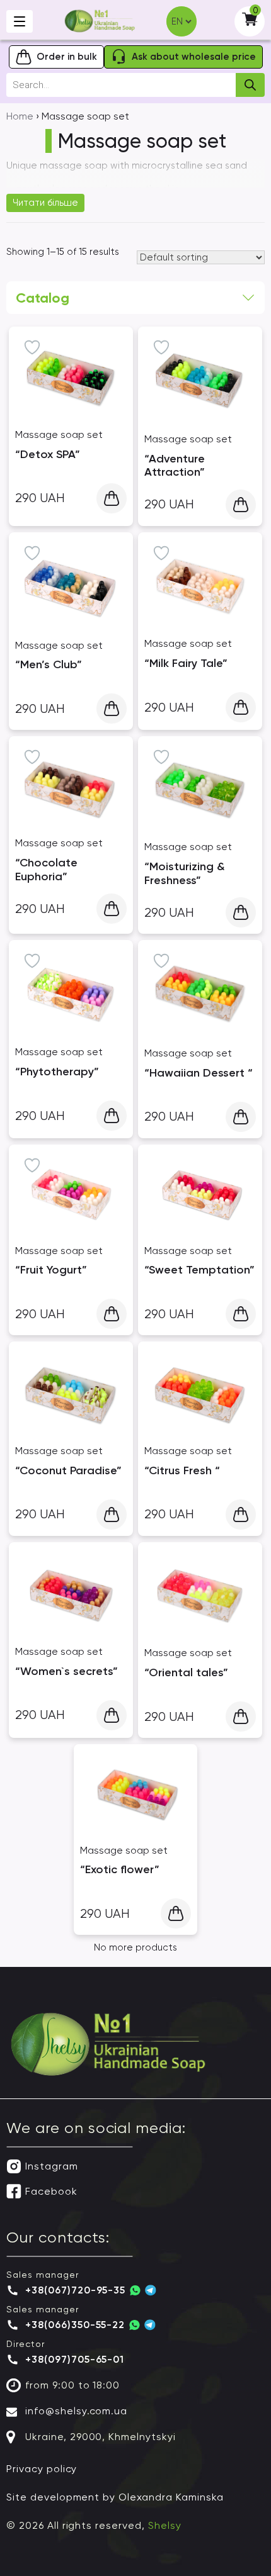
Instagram (52, 2166)
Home (20, 116)
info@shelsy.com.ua (76, 2411)
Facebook (51, 2191)
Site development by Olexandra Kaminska (115, 2497)
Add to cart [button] (112, 498)
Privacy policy (42, 2469)
